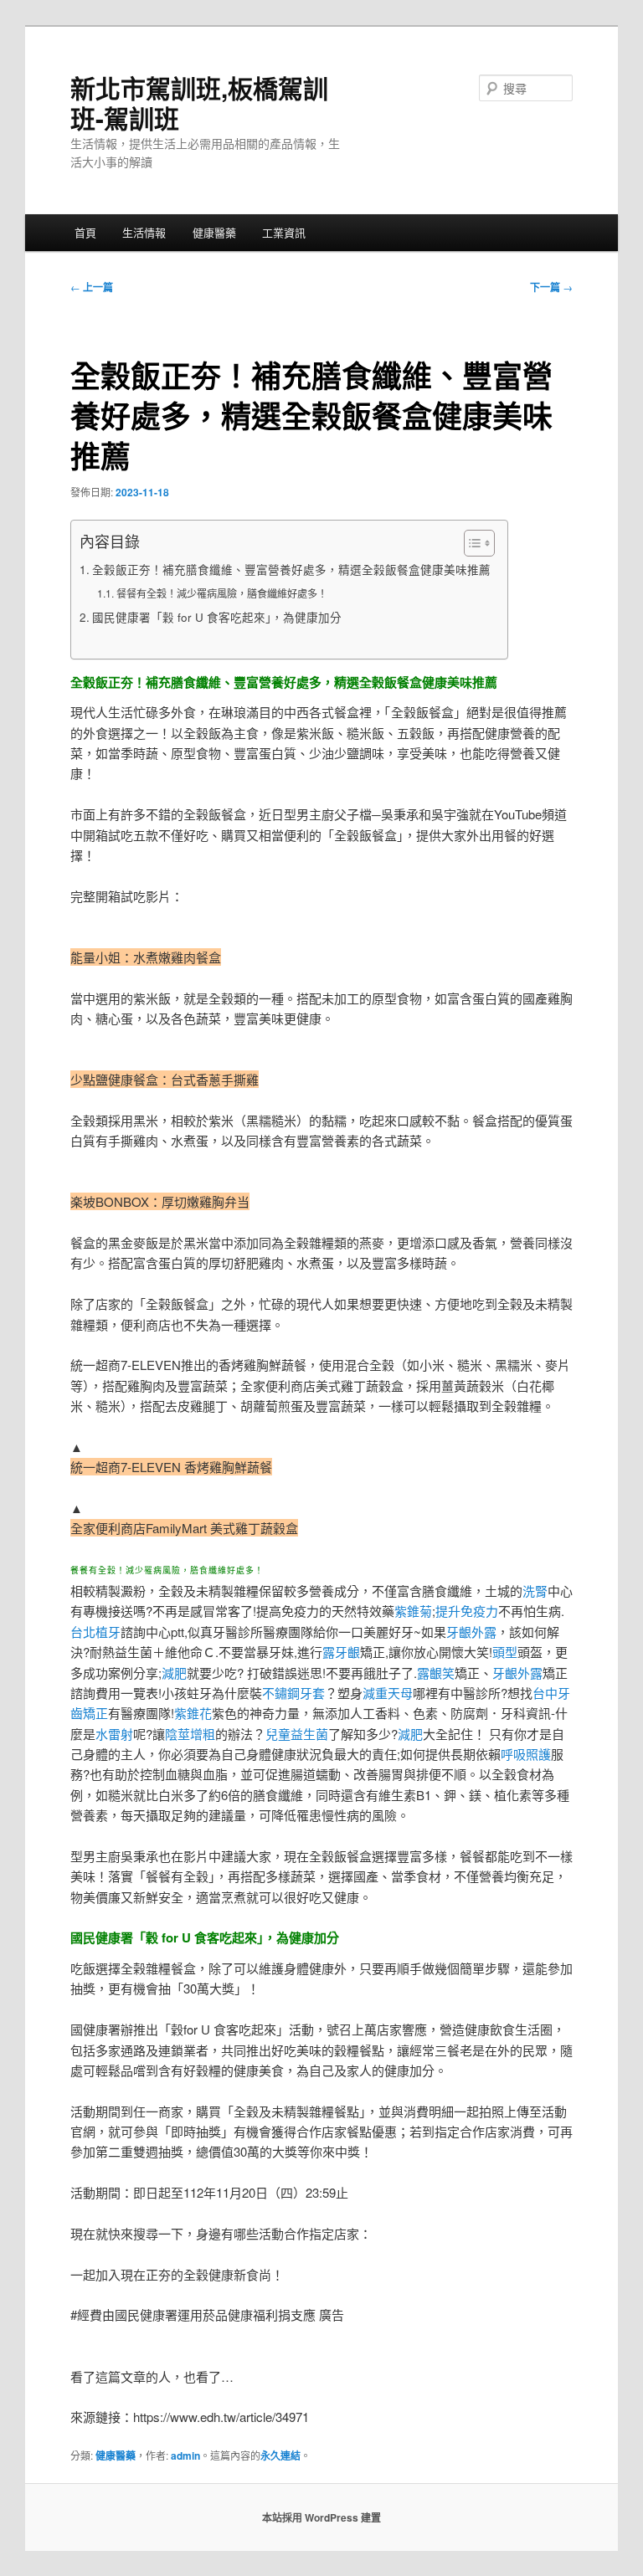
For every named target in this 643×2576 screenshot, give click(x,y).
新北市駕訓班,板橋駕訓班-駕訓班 (199, 103)
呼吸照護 (526, 1754)
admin (185, 2455)
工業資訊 (284, 232)
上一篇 (92, 287)
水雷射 (114, 1734)
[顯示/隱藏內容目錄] (471, 543)
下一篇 (551, 287)
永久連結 (280, 2455)
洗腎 (535, 1591)
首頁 (85, 232)
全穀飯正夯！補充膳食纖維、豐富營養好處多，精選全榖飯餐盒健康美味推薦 (291, 569)
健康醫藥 (214, 232)
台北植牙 (95, 1632)
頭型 (505, 1652)
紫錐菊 (413, 1611)
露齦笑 (436, 1673)
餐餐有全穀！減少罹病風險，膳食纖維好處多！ (221, 593)
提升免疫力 (467, 1611)
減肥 (174, 1673)
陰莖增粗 (190, 1734)
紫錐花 (193, 1713)
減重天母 (388, 1693)
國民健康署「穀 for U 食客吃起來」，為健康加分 (217, 617)
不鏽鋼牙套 (293, 1693)
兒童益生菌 (297, 1734)
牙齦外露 (471, 1632)
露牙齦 (341, 1652)
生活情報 (144, 232)
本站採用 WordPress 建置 (321, 2517)
